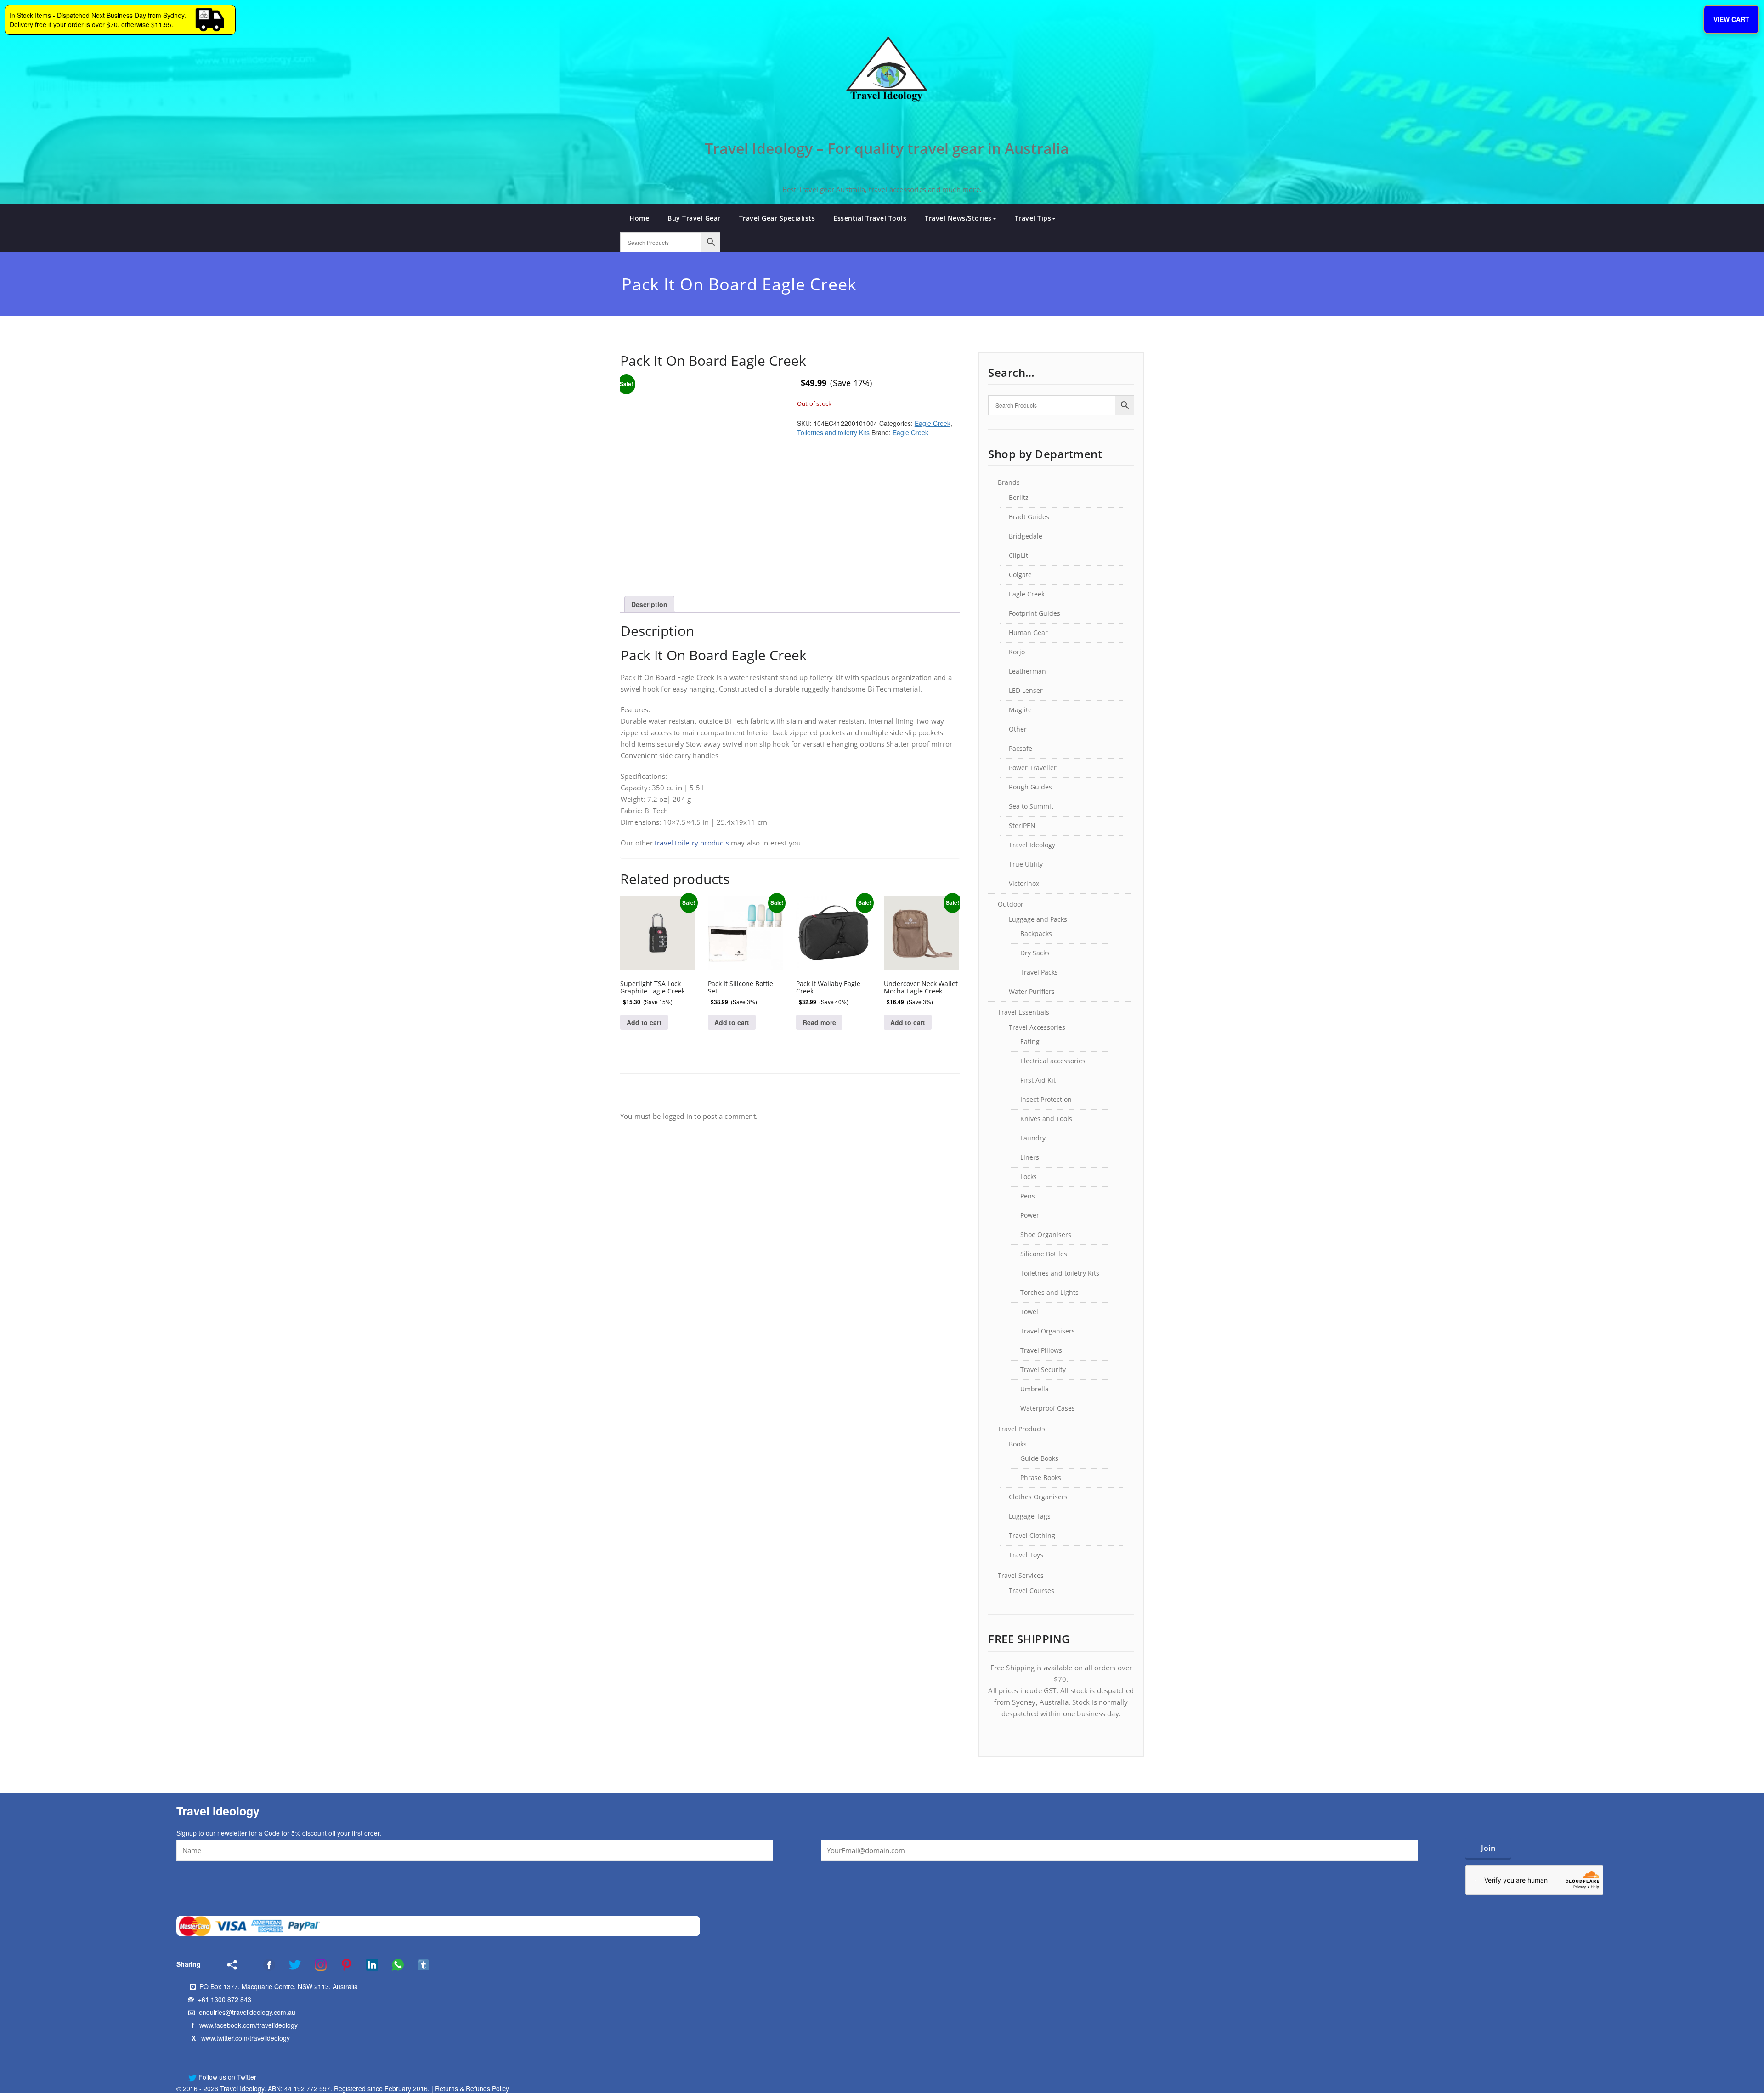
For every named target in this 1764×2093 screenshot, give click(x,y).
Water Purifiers (1032, 991)
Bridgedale (1026, 536)
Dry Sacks (1035, 953)
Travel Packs (1039, 972)
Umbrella (1035, 1389)
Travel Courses (1032, 1591)
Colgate (1020, 575)
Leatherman (1027, 671)
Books (1018, 1444)
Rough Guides (1030, 787)
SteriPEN (1022, 825)
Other (1018, 729)
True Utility (1026, 864)
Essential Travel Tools (870, 218)
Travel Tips (1033, 218)
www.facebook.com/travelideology (249, 2025)
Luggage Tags (1030, 1516)
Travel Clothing (1032, 1535)
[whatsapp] (392, 1965)
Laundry (1033, 1138)
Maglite (1020, 710)
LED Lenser (1026, 690)
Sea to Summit (1031, 806)
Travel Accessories (1037, 1027)
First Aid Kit (1038, 1080)
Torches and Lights (1049, 1292)
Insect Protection (1046, 1099)
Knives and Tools (1046, 1119)
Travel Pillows (1041, 1350)
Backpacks (1036, 933)
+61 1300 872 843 (225, 1999)
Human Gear (1028, 632)
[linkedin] (366, 1965)
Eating (1030, 1041)
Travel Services (1021, 1575)
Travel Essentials (1023, 1012)
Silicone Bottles (1044, 1254)
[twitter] (289, 1965)
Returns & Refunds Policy (472, 2088)
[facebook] (257, 1965)
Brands (1009, 482)
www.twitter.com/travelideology (246, 2038)
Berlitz (1019, 497)
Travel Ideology (1032, 845)
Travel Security (1043, 1370)
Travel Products (1022, 1429)
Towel (1029, 1312)
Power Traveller (1033, 768)
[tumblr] (418, 1965)
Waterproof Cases (1048, 1408)
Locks (1029, 1177)
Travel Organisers (1048, 1331)
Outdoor (1011, 904)
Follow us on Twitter (226, 2077)
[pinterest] (340, 1965)
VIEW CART (1731, 19)
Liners (1030, 1157)
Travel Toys (1026, 1555)
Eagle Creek (933, 423)
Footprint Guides (1035, 613)
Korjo (1017, 652)
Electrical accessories (1053, 1061)
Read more (819, 1022)
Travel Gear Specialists (777, 218)
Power (1030, 1215)
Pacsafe (1021, 748)
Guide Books (1039, 1458)
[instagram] (315, 1965)
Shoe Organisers (1046, 1234)
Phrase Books (1041, 1478)
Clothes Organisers (1038, 1497)
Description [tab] (649, 604)
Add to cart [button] (644, 1022)
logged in (677, 1116)
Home (639, 218)
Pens (1028, 1196)
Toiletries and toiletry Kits (833, 432)
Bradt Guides (1029, 517)
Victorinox (1024, 883)
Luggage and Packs (1038, 919)
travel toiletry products (692, 843)
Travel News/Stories (958, 218)
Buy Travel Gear (694, 218)
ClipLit (1018, 555)
